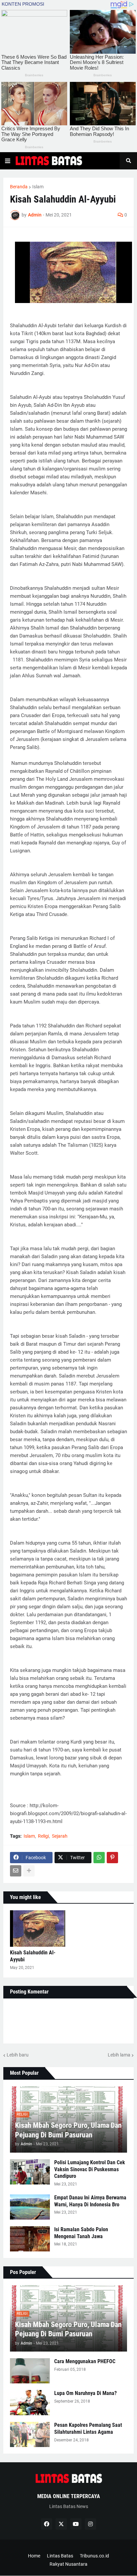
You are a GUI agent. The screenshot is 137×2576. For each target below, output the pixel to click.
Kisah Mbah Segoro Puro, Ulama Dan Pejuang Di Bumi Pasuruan (68, 2130)
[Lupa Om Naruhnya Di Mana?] (30, 2403)
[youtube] (76, 2524)
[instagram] (90, 2524)
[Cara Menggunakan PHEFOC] (30, 2371)
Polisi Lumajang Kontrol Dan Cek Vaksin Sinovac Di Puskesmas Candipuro (90, 2169)
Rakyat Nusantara (68, 2564)
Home (34, 2556)
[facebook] (47, 2524)
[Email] (16, 1871)
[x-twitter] (61, 2524)
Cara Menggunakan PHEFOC (85, 2361)
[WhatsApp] (99, 1858)
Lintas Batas (60, 2556)
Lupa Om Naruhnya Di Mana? (85, 2393)
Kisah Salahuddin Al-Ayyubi (33, 1956)
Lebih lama (119, 2055)
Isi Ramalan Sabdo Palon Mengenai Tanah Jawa (81, 2233)
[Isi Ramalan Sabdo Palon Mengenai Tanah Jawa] (30, 2239)
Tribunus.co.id (94, 2556)
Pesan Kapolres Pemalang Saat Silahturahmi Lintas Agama (88, 2428)
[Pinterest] (112, 1858)
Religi (43, 1836)
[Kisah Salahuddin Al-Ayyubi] (38, 1929)
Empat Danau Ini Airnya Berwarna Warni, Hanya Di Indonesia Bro (90, 2201)
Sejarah (60, 1836)
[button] (8, 161)
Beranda (19, 187)
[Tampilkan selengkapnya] (29, 1871)
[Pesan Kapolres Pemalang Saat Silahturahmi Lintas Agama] (30, 2434)
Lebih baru (18, 2055)
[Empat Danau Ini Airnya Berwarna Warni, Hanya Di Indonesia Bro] (30, 2207)
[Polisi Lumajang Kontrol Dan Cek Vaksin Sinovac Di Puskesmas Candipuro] (30, 2172)
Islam (38, 187)
